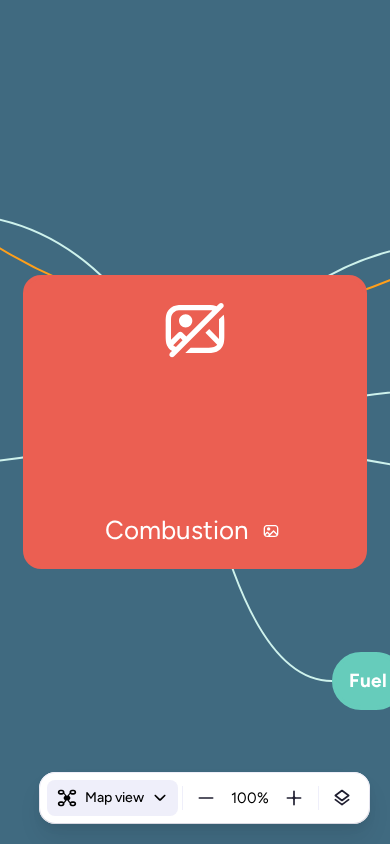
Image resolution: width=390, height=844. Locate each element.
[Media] (271, 531)
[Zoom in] (294, 798)
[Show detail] (342, 798)
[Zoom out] (206, 798)
